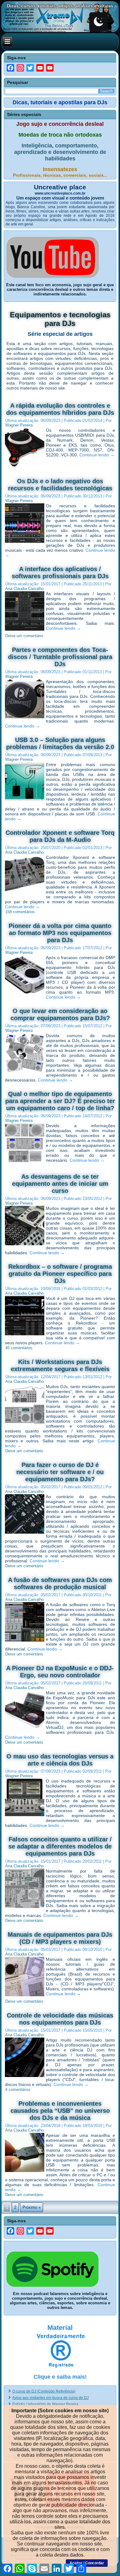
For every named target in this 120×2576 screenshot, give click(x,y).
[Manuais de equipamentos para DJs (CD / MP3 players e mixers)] (25, 1996)
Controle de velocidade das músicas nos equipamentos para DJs (60, 2019)
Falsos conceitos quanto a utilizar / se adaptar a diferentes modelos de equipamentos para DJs (60, 1846)
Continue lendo (97, 455)
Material (60, 2328)
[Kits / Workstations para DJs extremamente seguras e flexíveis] (25, 1424)
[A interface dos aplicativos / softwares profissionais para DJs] (25, 631)
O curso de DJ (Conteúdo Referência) (44, 2391)
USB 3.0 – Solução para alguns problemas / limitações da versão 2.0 (60, 743)
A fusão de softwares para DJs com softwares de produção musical (60, 1583)
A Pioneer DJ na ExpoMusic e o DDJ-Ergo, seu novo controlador (60, 1672)
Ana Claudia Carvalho (24, 589)
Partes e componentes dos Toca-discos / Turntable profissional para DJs (60, 657)
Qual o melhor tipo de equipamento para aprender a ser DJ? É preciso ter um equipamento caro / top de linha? (60, 1101)
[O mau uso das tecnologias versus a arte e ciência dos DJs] (25, 1818)
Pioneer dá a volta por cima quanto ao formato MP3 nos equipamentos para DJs (60, 933)
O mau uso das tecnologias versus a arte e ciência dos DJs (60, 1760)
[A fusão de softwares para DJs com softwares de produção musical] (25, 1642)
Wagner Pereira (19, 425)
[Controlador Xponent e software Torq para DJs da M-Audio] (25, 894)
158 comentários (20, 912)
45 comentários (19, 1348)
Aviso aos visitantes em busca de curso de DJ (50, 2398)
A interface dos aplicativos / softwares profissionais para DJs (60, 573)
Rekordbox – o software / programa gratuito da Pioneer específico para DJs (60, 1274)
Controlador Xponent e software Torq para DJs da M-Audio (60, 836)
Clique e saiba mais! (60, 2377)
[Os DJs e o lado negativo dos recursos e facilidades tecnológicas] (25, 543)
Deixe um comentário (24, 636)
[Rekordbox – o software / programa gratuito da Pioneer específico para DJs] (25, 1335)
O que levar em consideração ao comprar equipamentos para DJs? (60, 1014)
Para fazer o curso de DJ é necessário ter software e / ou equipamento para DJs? (60, 1472)
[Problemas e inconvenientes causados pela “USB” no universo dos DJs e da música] (25, 2172)
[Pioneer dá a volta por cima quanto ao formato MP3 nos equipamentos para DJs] (25, 995)
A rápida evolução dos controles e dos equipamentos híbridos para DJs (60, 409)
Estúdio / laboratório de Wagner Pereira (45, 2404)
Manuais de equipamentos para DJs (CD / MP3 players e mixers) (60, 1938)
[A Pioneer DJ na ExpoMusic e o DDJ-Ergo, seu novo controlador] (25, 1730)
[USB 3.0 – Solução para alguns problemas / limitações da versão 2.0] (25, 802)
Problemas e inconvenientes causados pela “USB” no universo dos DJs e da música (60, 2111)
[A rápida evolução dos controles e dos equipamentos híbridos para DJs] (25, 467)
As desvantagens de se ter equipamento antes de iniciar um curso (60, 1184)
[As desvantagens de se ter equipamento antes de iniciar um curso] (25, 1245)
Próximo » (32, 2207)
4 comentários (18, 2090)
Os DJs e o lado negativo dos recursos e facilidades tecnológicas (60, 485)
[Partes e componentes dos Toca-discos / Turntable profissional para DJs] (25, 719)
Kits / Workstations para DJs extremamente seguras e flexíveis (60, 1365)
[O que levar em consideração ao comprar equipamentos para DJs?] (25, 1073)
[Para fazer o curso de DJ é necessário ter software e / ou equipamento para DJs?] (25, 1534)
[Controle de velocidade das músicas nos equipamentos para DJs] (25, 2077)
